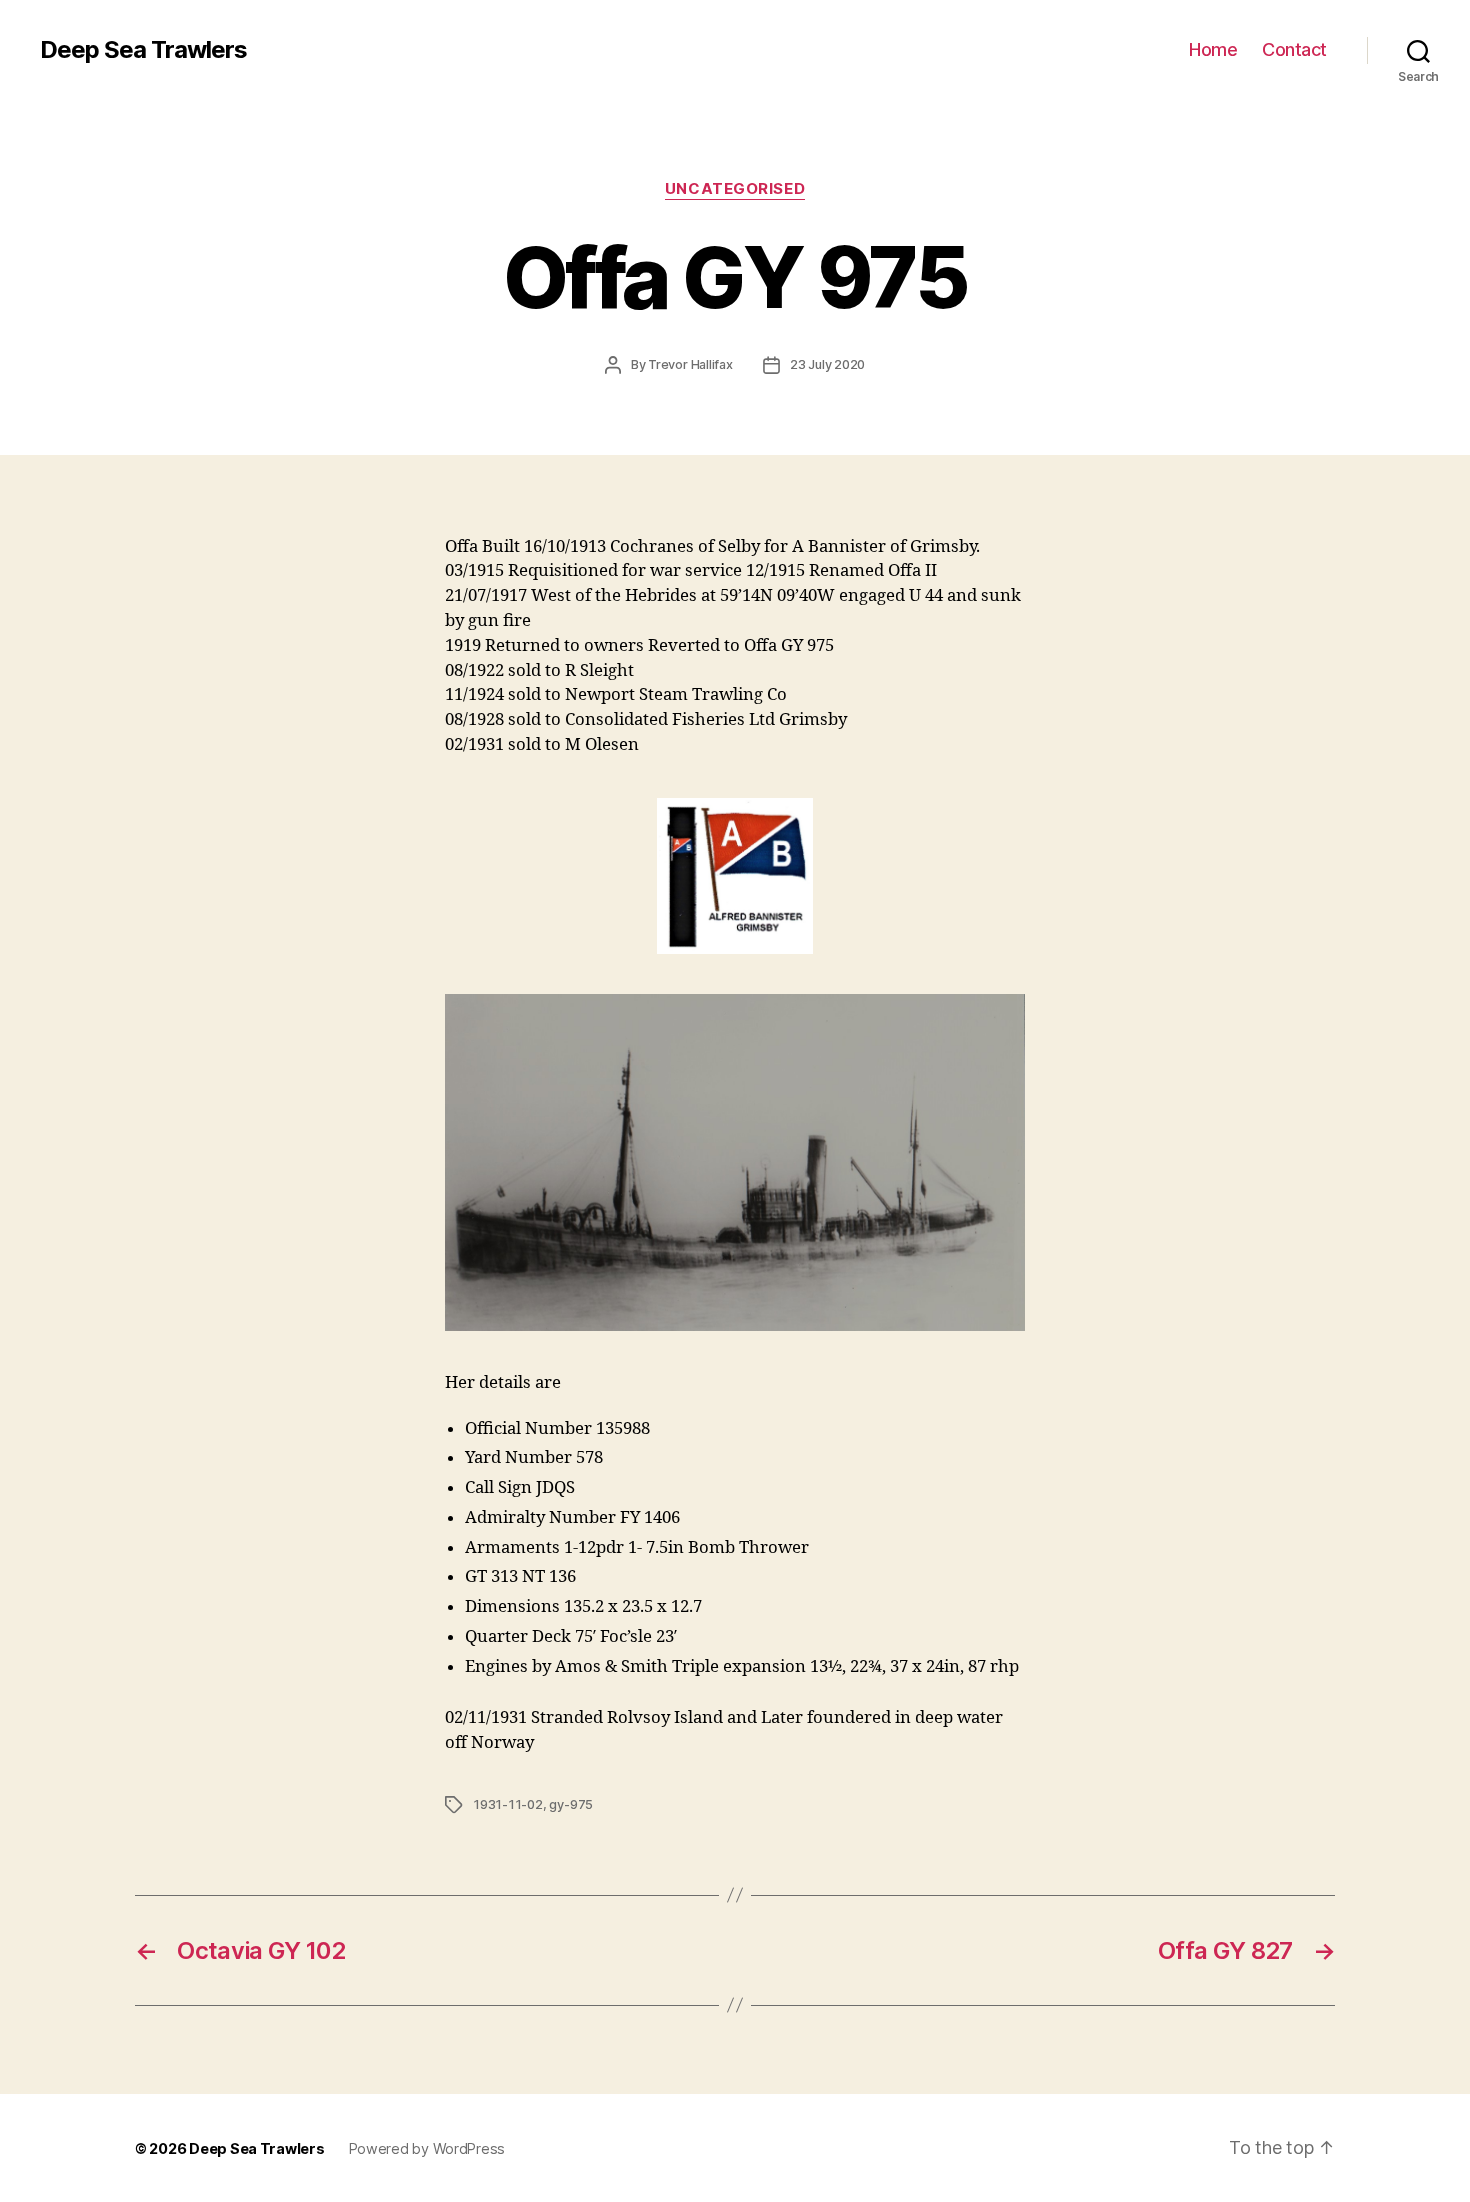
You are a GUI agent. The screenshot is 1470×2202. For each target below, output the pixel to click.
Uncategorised (735, 189)
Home (1213, 49)
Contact (1294, 49)
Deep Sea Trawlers (143, 50)
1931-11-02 (508, 1804)
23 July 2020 (827, 364)
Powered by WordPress (427, 2148)
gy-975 (571, 1804)
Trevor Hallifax (690, 364)
